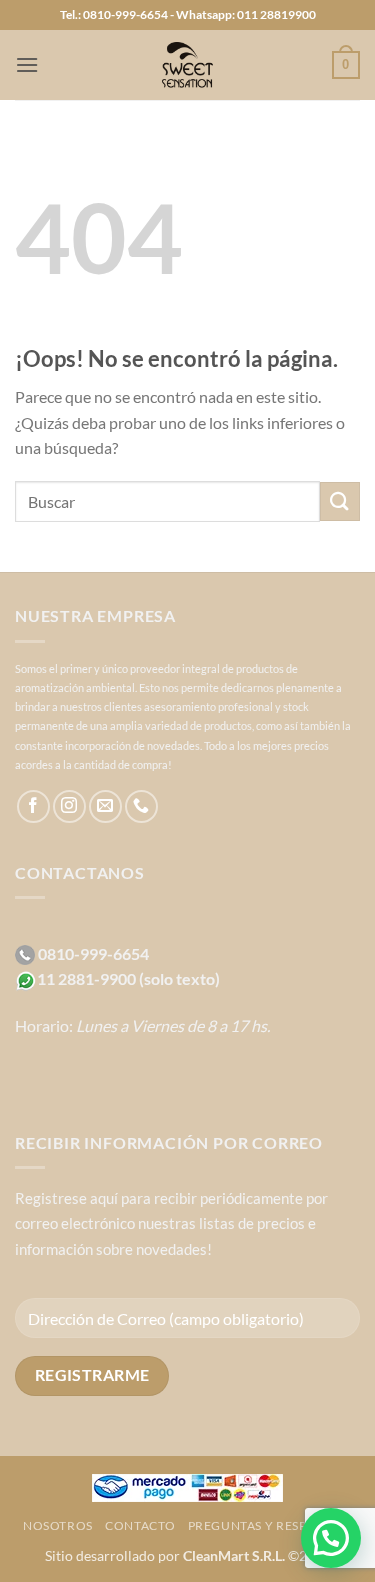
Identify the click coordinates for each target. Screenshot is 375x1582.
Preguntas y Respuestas (270, 1525)
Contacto (140, 1525)
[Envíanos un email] (105, 806)
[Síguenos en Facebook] (33, 806)
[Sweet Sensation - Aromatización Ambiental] (188, 65)
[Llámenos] (141, 806)
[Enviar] (340, 501)
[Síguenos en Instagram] (69, 806)
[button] (27, 64)
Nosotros (58, 1525)
